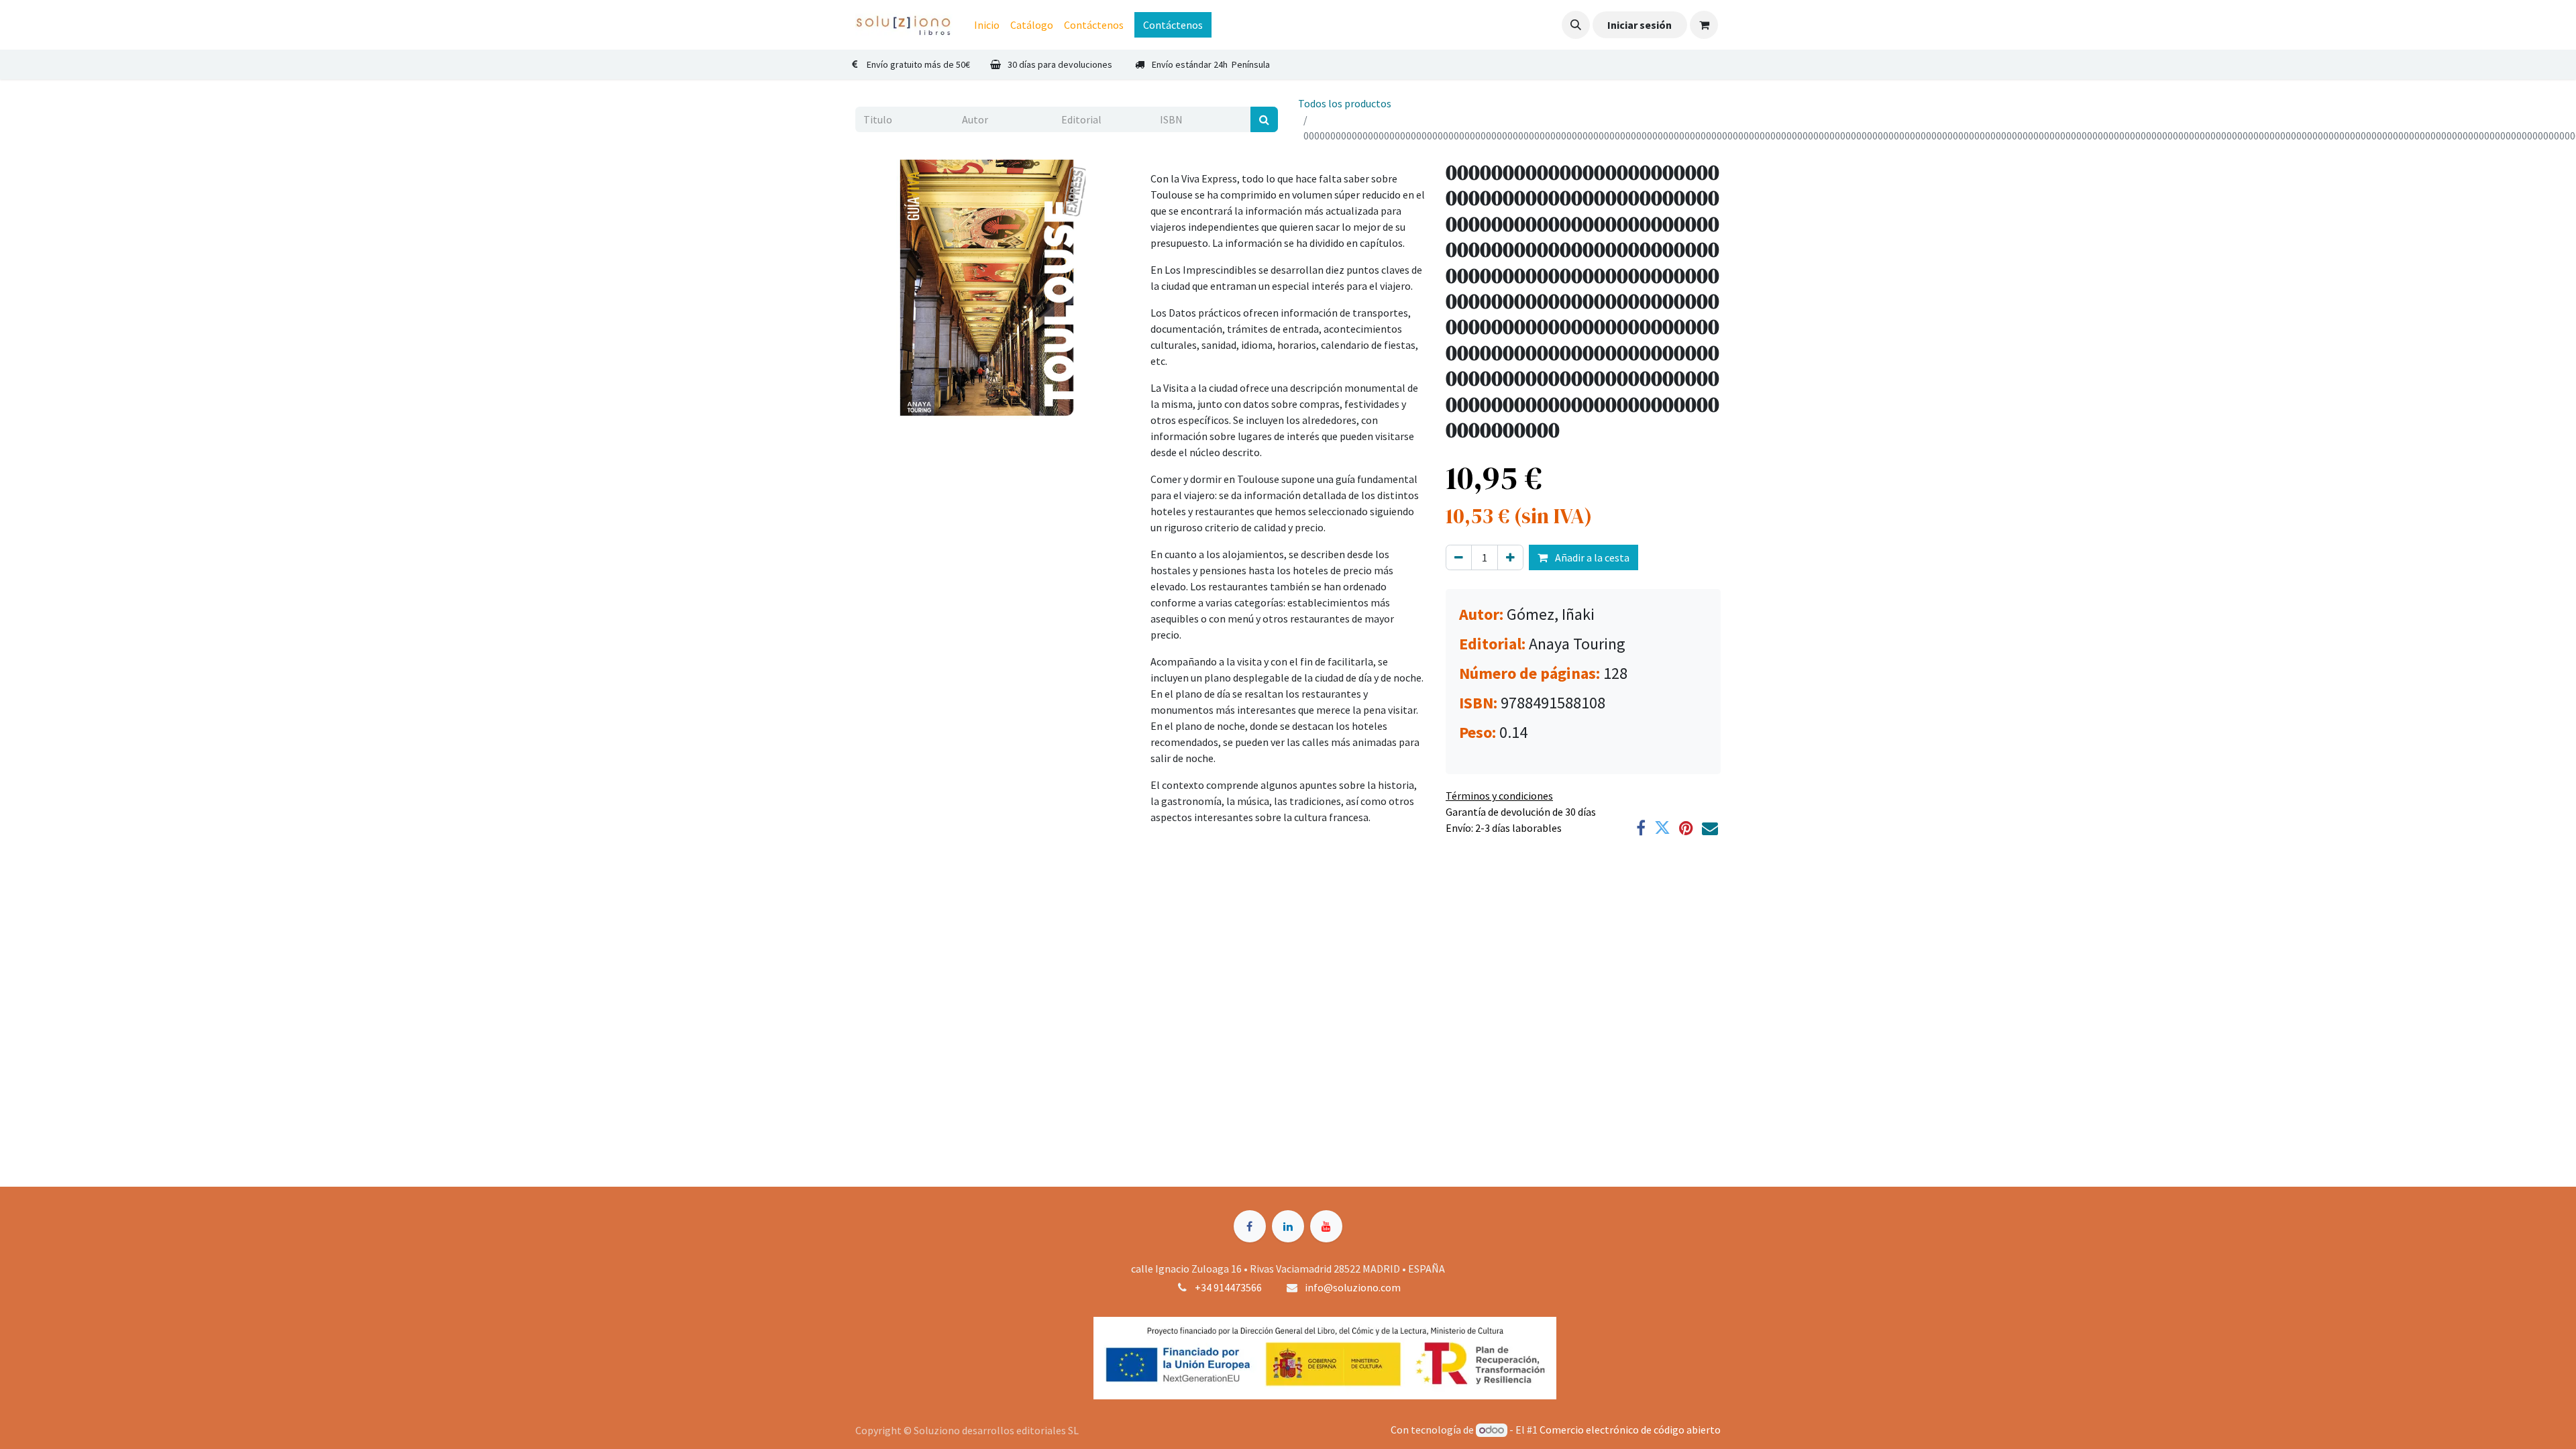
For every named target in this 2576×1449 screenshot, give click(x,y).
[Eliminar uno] (1459, 557)
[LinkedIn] (1288, 1226)
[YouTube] (1326, 1226)
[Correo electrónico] (1710, 828)
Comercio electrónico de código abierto (1630, 1430)
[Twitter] (1662, 828)
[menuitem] (987, 25)
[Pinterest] (1686, 828)
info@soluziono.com (1353, 1287)
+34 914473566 (1228, 1287)
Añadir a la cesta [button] (1591, 557)
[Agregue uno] (1510, 557)
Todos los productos (1345, 103)
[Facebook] (1641, 828)
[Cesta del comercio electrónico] (1704, 25)
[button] (1576, 25)
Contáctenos (1173, 25)
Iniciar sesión (1640, 25)
